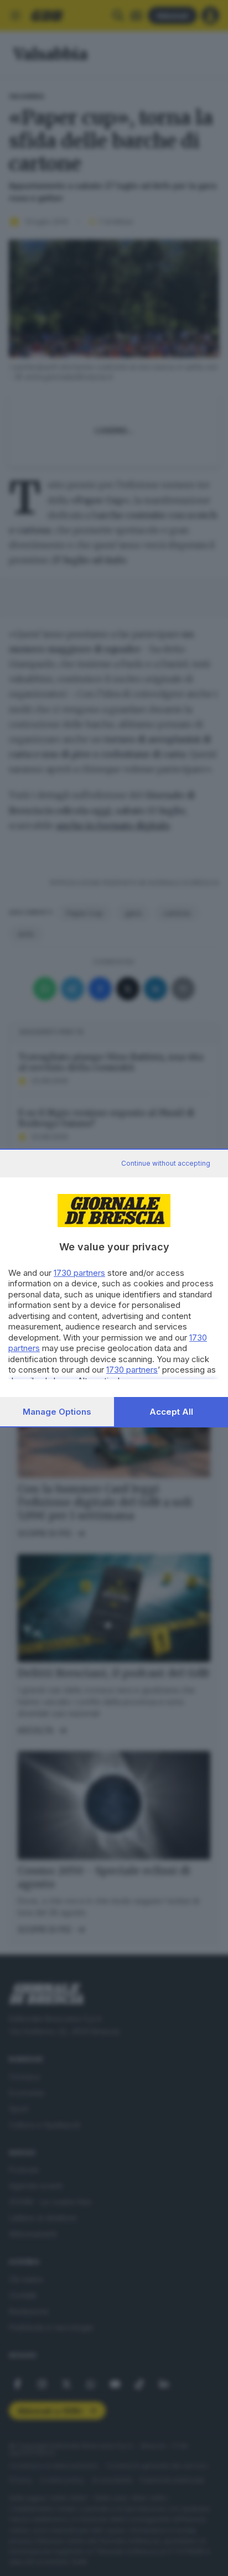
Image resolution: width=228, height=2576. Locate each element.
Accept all (171, 1412)
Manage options (57, 1412)
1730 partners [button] (79, 1273)
